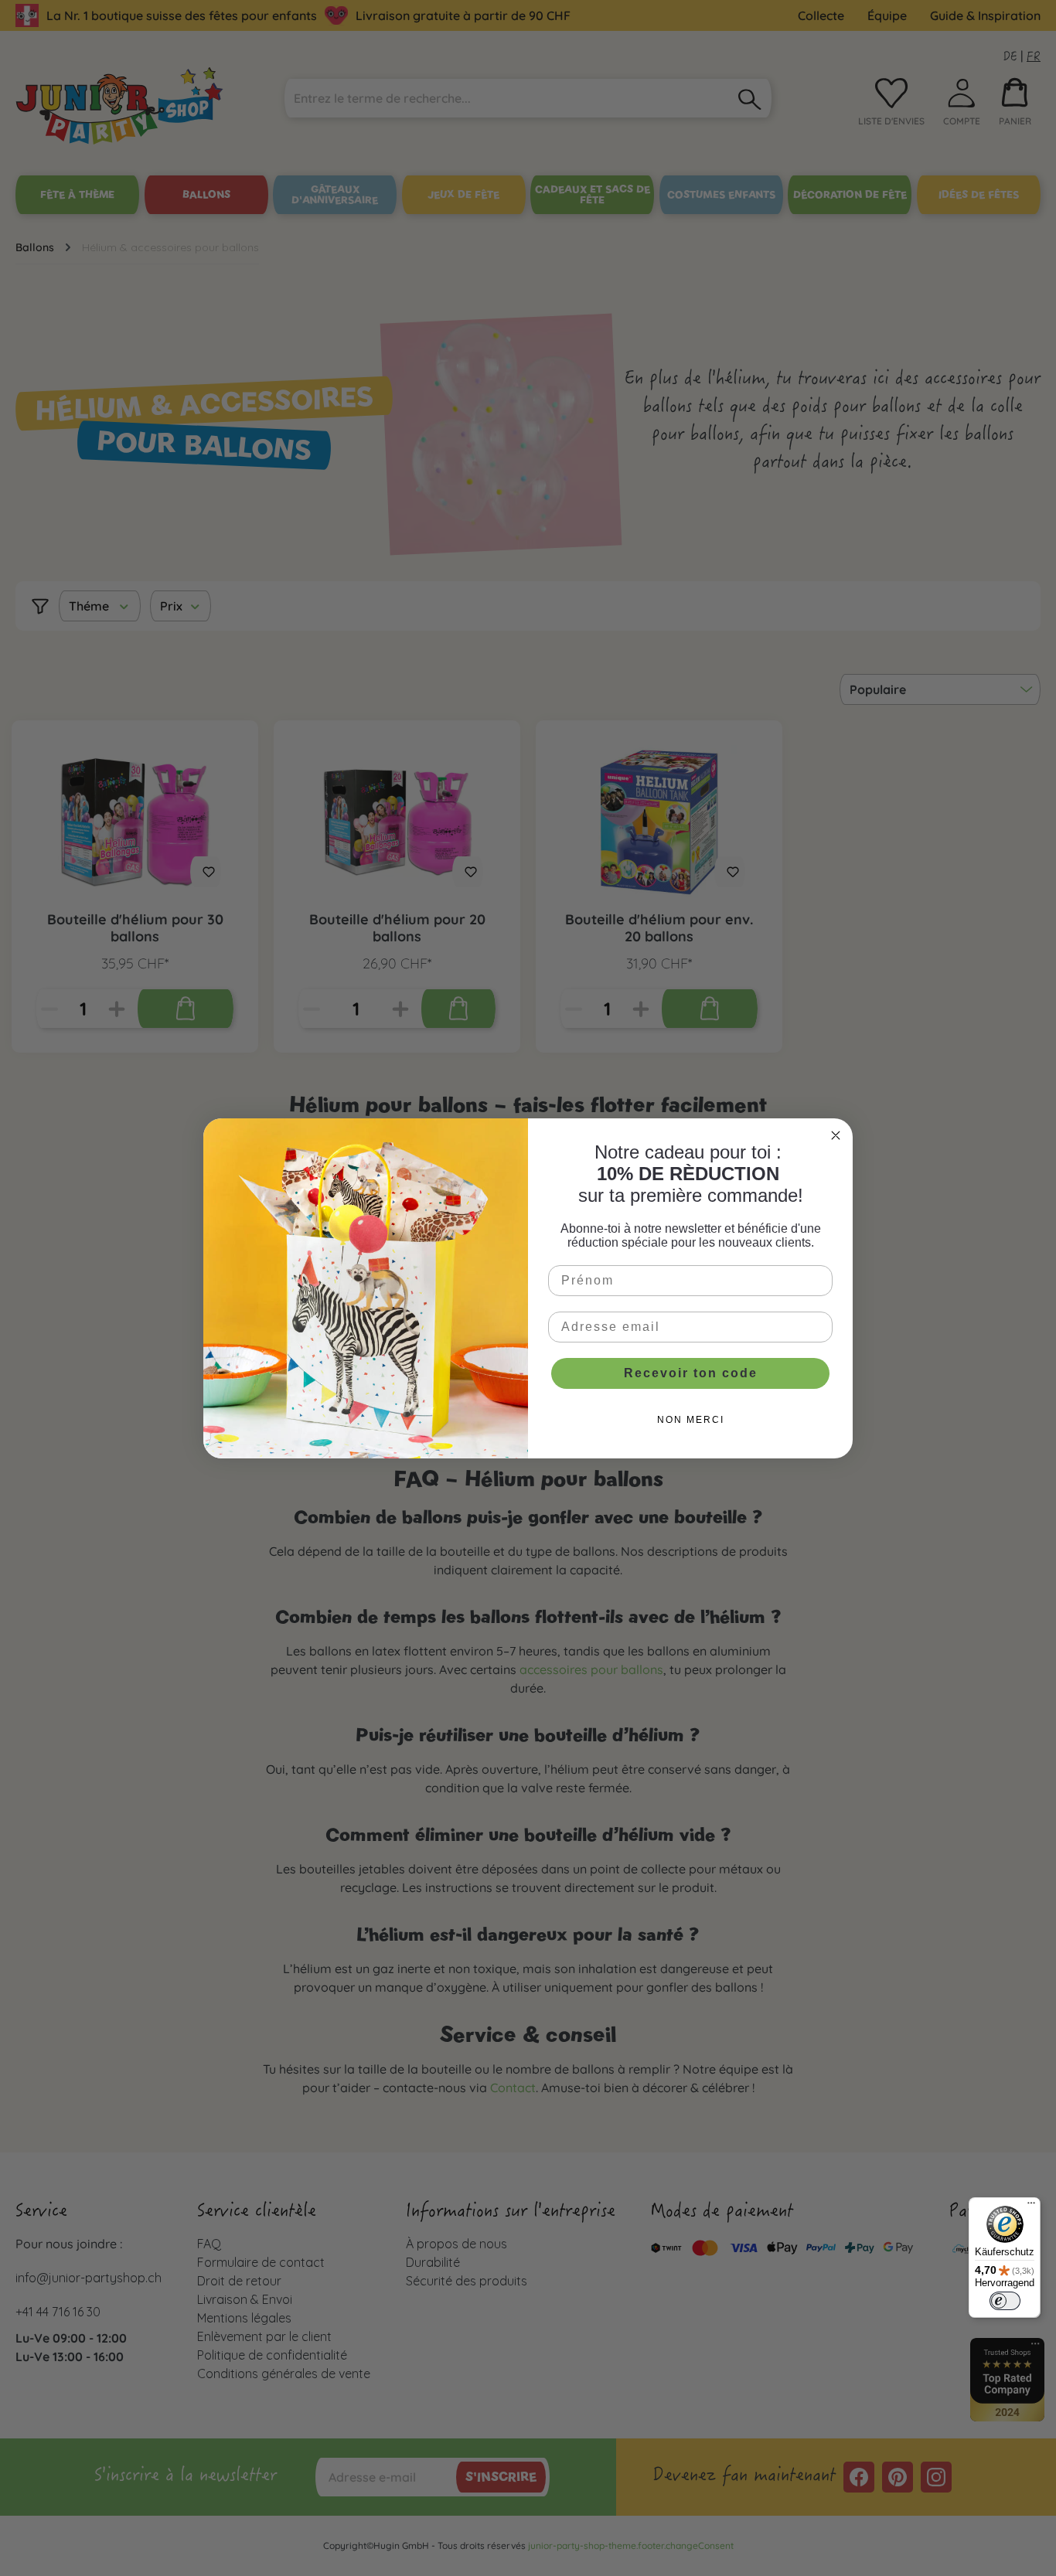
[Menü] (1031, 2207)
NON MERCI (691, 1420)
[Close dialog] (836, 1135)
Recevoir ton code (691, 1373)
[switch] (1005, 2301)
